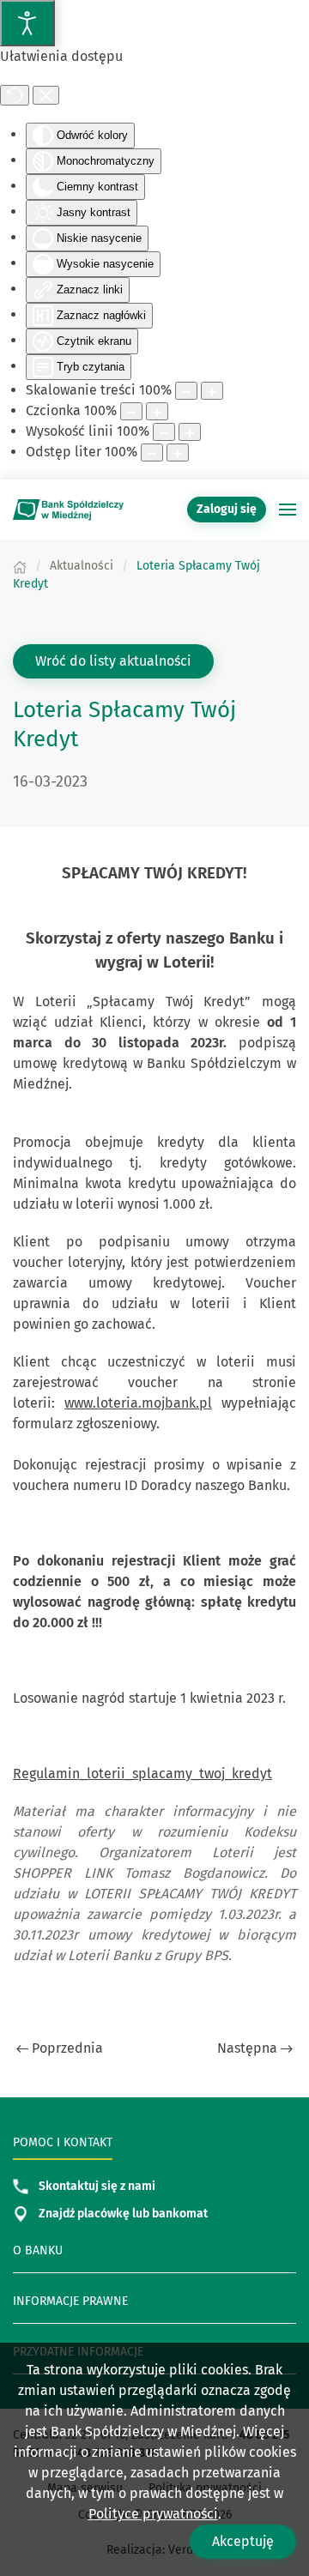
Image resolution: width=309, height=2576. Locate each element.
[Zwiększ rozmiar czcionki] (157, 411)
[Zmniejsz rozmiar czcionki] (131, 411)
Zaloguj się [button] (227, 509)
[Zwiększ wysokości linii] (190, 432)
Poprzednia (67, 2048)
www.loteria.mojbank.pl (138, 1403)
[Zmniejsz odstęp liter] (152, 452)
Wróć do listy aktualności (113, 661)
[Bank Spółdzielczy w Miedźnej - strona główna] (69, 510)
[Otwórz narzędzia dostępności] (27, 23)
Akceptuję (243, 2541)
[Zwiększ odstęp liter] (178, 452)
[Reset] (15, 95)
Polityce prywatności (153, 2514)
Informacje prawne (70, 2301)
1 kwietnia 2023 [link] (227, 1698)
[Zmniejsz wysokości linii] (164, 432)
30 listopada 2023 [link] (155, 1043)
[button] (288, 510)
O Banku (38, 2250)
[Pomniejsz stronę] (186, 391)
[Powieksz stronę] (212, 391)
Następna (247, 2048)
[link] (155, 1043)
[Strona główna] (20, 566)
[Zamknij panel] (46, 95)
